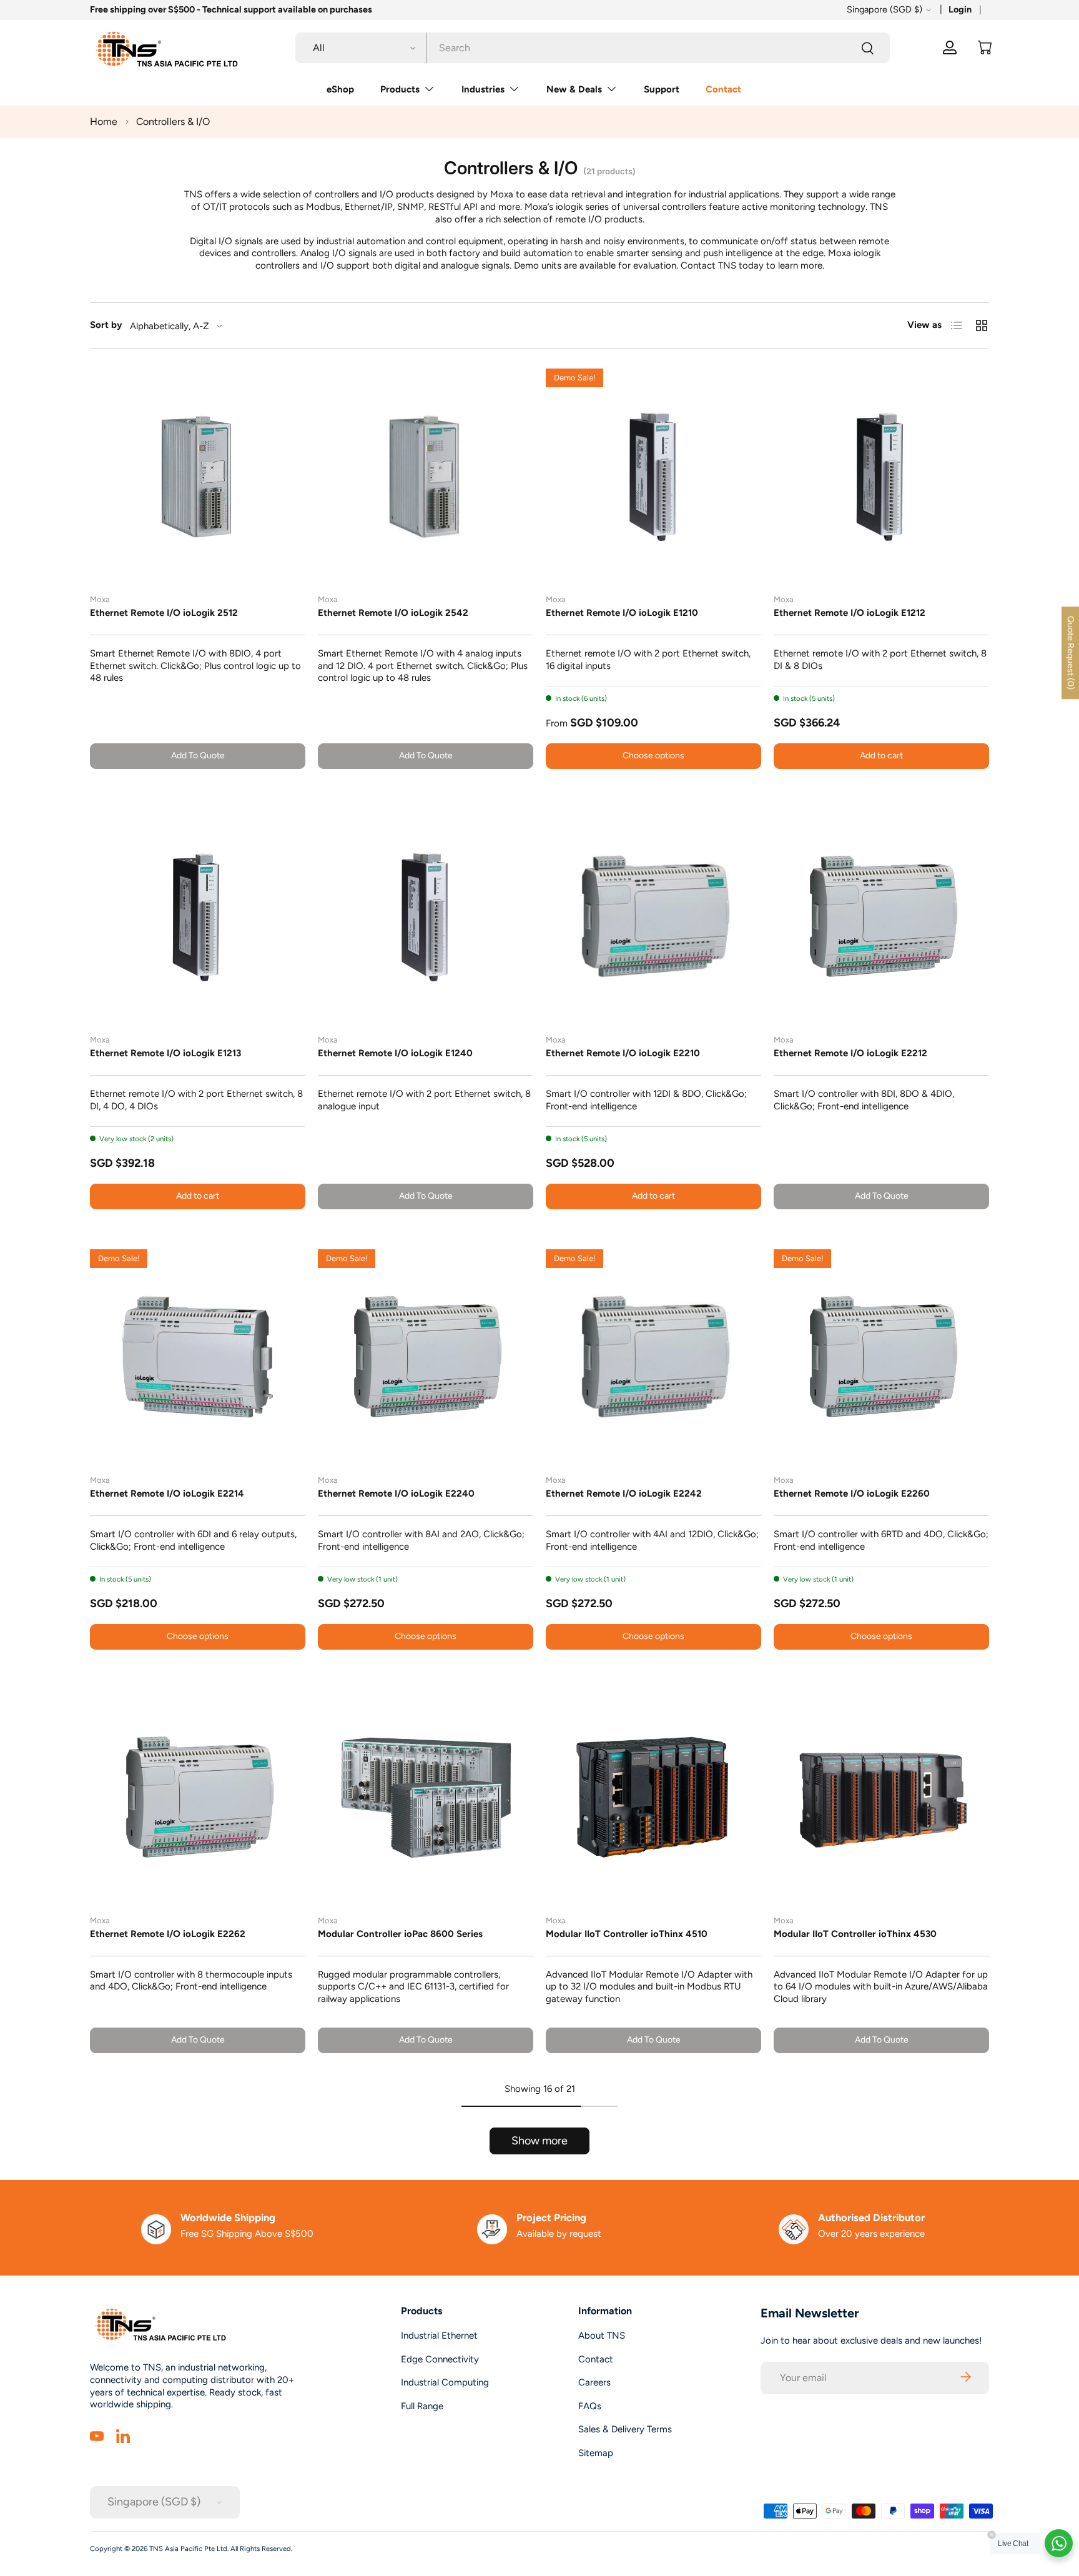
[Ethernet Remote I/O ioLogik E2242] (653, 1357)
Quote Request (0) (1071, 653)
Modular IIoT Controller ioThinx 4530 (855, 1934)
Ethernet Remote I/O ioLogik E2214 (167, 1494)
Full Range (422, 2406)
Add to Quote (198, 755)
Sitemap (596, 2453)
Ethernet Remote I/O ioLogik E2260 (852, 1494)
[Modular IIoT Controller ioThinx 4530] (881, 1797)
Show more (539, 2141)
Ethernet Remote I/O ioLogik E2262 (168, 1934)
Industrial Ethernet (439, 2336)
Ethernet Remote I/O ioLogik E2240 (396, 1494)
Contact (723, 89)
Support (662, 89)
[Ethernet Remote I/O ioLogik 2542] (426, 476)
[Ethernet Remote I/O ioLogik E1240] (426, 917)
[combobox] (593, 48)
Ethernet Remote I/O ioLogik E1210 (622, 613)
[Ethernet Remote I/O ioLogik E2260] (881, 1357)
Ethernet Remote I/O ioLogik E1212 (850, 613)
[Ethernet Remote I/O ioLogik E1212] (881, 476)
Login (960, 9)
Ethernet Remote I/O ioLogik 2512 (164, 613)
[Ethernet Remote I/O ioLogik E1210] (653, 476)
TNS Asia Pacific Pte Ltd (188, 2549)
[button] (985, 47)
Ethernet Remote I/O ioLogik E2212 (850, 1053)
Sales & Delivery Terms (625, 2429)
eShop (340, 89)
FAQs (590, 2406)
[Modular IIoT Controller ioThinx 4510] (653, 1797)
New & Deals (574, 89)
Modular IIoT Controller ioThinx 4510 (627, 1934)
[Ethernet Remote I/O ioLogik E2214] (198, 1357)
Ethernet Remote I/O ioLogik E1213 (165, 1053)
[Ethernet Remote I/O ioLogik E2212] (881, 917)
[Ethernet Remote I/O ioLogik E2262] (198, 1797)
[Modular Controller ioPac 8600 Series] (426, 1797)
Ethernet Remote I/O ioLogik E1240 (395, 1053)
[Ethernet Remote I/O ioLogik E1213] (198, 917)
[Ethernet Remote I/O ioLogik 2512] (198, 476)
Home (104, 121)
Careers (594, 2382)
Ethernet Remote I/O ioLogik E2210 (623, 1053)
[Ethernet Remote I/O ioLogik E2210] (653, 917)
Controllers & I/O (173, 121)
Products (400, 89)
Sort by (106, 325)
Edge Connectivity (440, 2359)
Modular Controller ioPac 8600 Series (400, 1934)
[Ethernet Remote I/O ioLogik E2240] (426, 1357)
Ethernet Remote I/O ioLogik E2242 (624, 1494)
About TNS (602, 2336)
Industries (483, 89)
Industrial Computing (445, 2382)
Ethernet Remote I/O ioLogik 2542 (393, 613)
